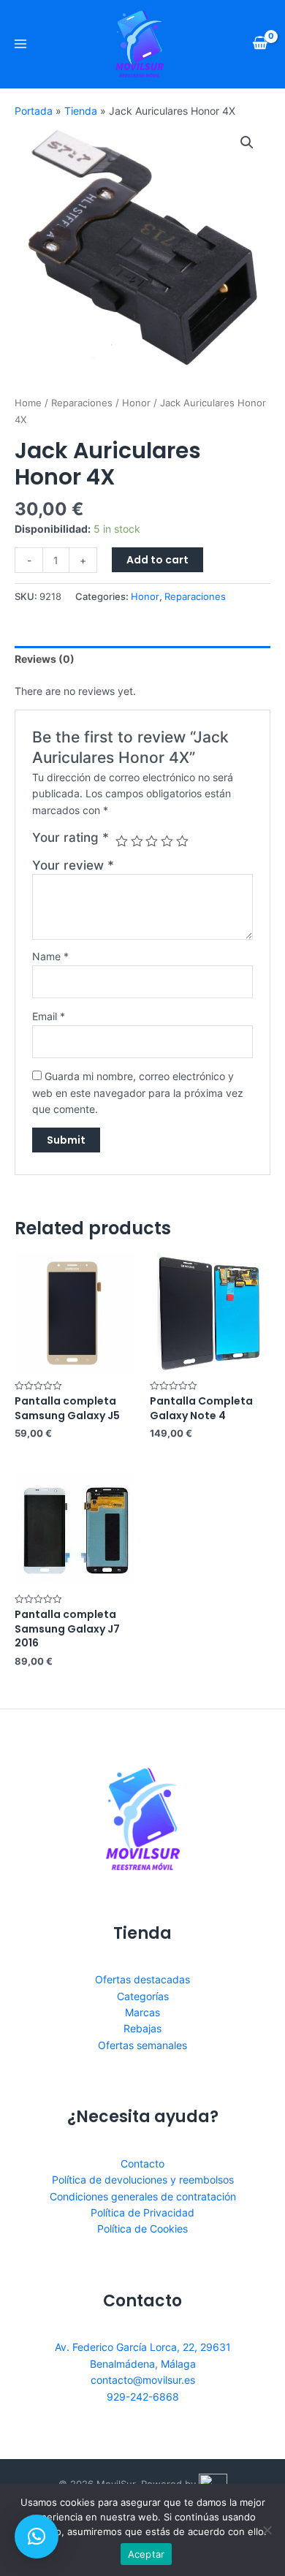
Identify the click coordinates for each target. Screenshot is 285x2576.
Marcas (142, 2012)
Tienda (81, 111)
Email (49, 1016)
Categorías (143, 1996)
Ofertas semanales (142, 2045)
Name (50, 956)
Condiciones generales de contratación (143, 2196)
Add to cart (157, 560)
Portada (34, 111)
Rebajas (142, 2028)
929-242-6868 (143, 2397)
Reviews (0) (45, 659)
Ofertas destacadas (142, 1979)
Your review (73, 865)
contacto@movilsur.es (143, 2380)
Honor (136, 403)
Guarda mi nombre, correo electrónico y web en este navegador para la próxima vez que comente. (138, 1093)
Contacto (142, 2163)
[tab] (142, 659)
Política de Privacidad (142, 2212)
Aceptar (147, 2554)
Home (28, 403)
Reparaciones (82, 403)
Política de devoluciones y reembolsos (143, 2180)
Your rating (71, 837)
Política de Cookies (142, 2229)
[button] (37, 2537)
